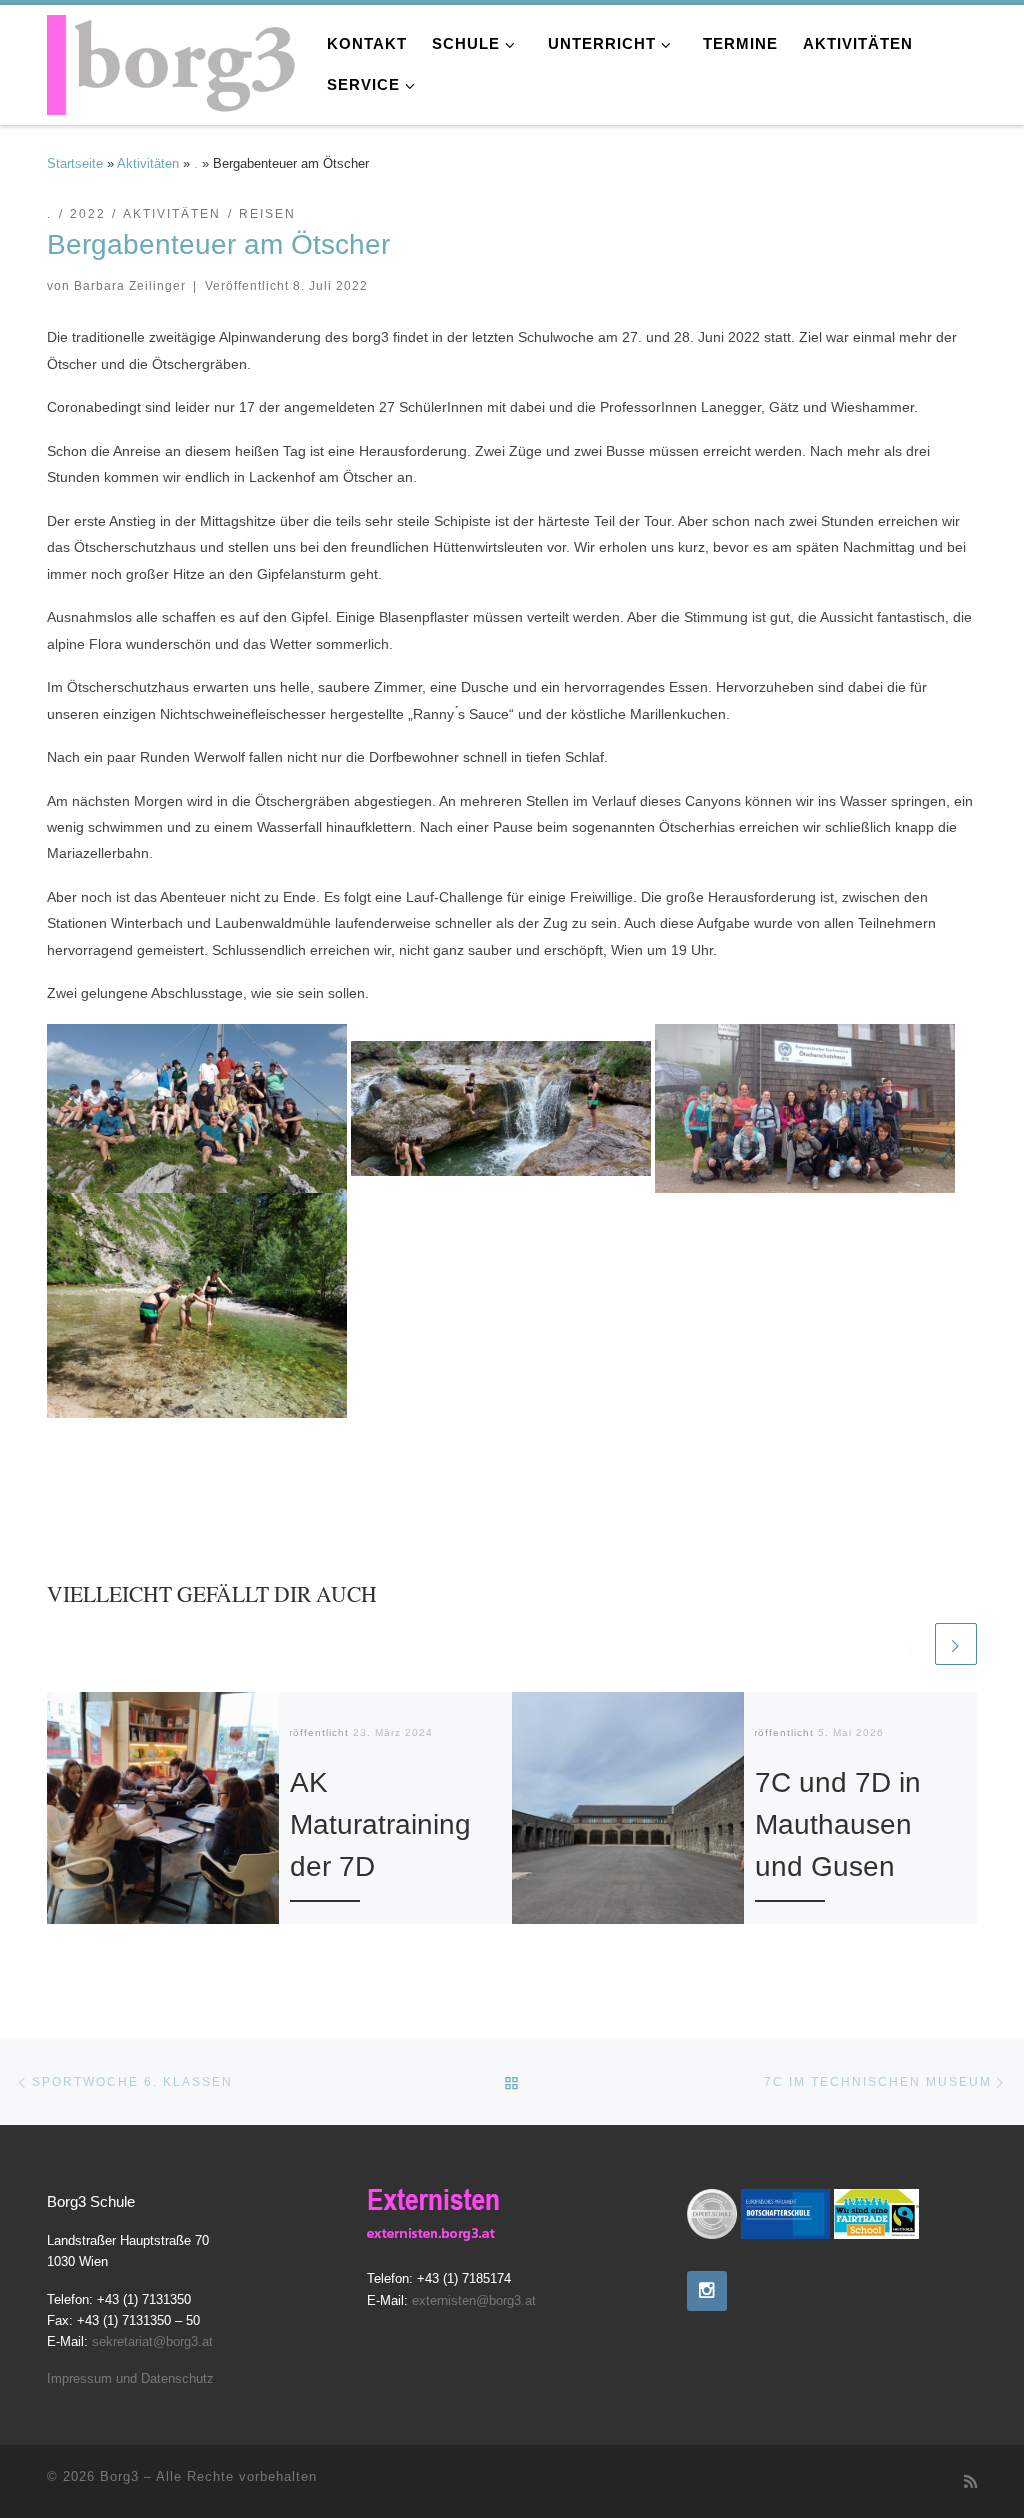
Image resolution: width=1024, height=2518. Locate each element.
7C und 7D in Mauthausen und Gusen (838, 1824)
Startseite (75, 163)
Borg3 (119, 2476)
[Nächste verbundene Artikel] (956, 1644)
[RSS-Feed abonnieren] (970, 2482)
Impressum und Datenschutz (130, 2378)
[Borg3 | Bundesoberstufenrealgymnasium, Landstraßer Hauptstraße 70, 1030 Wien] (172, 59)
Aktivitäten (148, 163)
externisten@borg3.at (474, 2301)
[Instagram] (707, 2291)
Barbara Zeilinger (130, 285)
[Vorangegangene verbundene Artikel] (910, 1644)
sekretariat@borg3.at (152, 2341)
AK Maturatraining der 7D (380, 1824)
